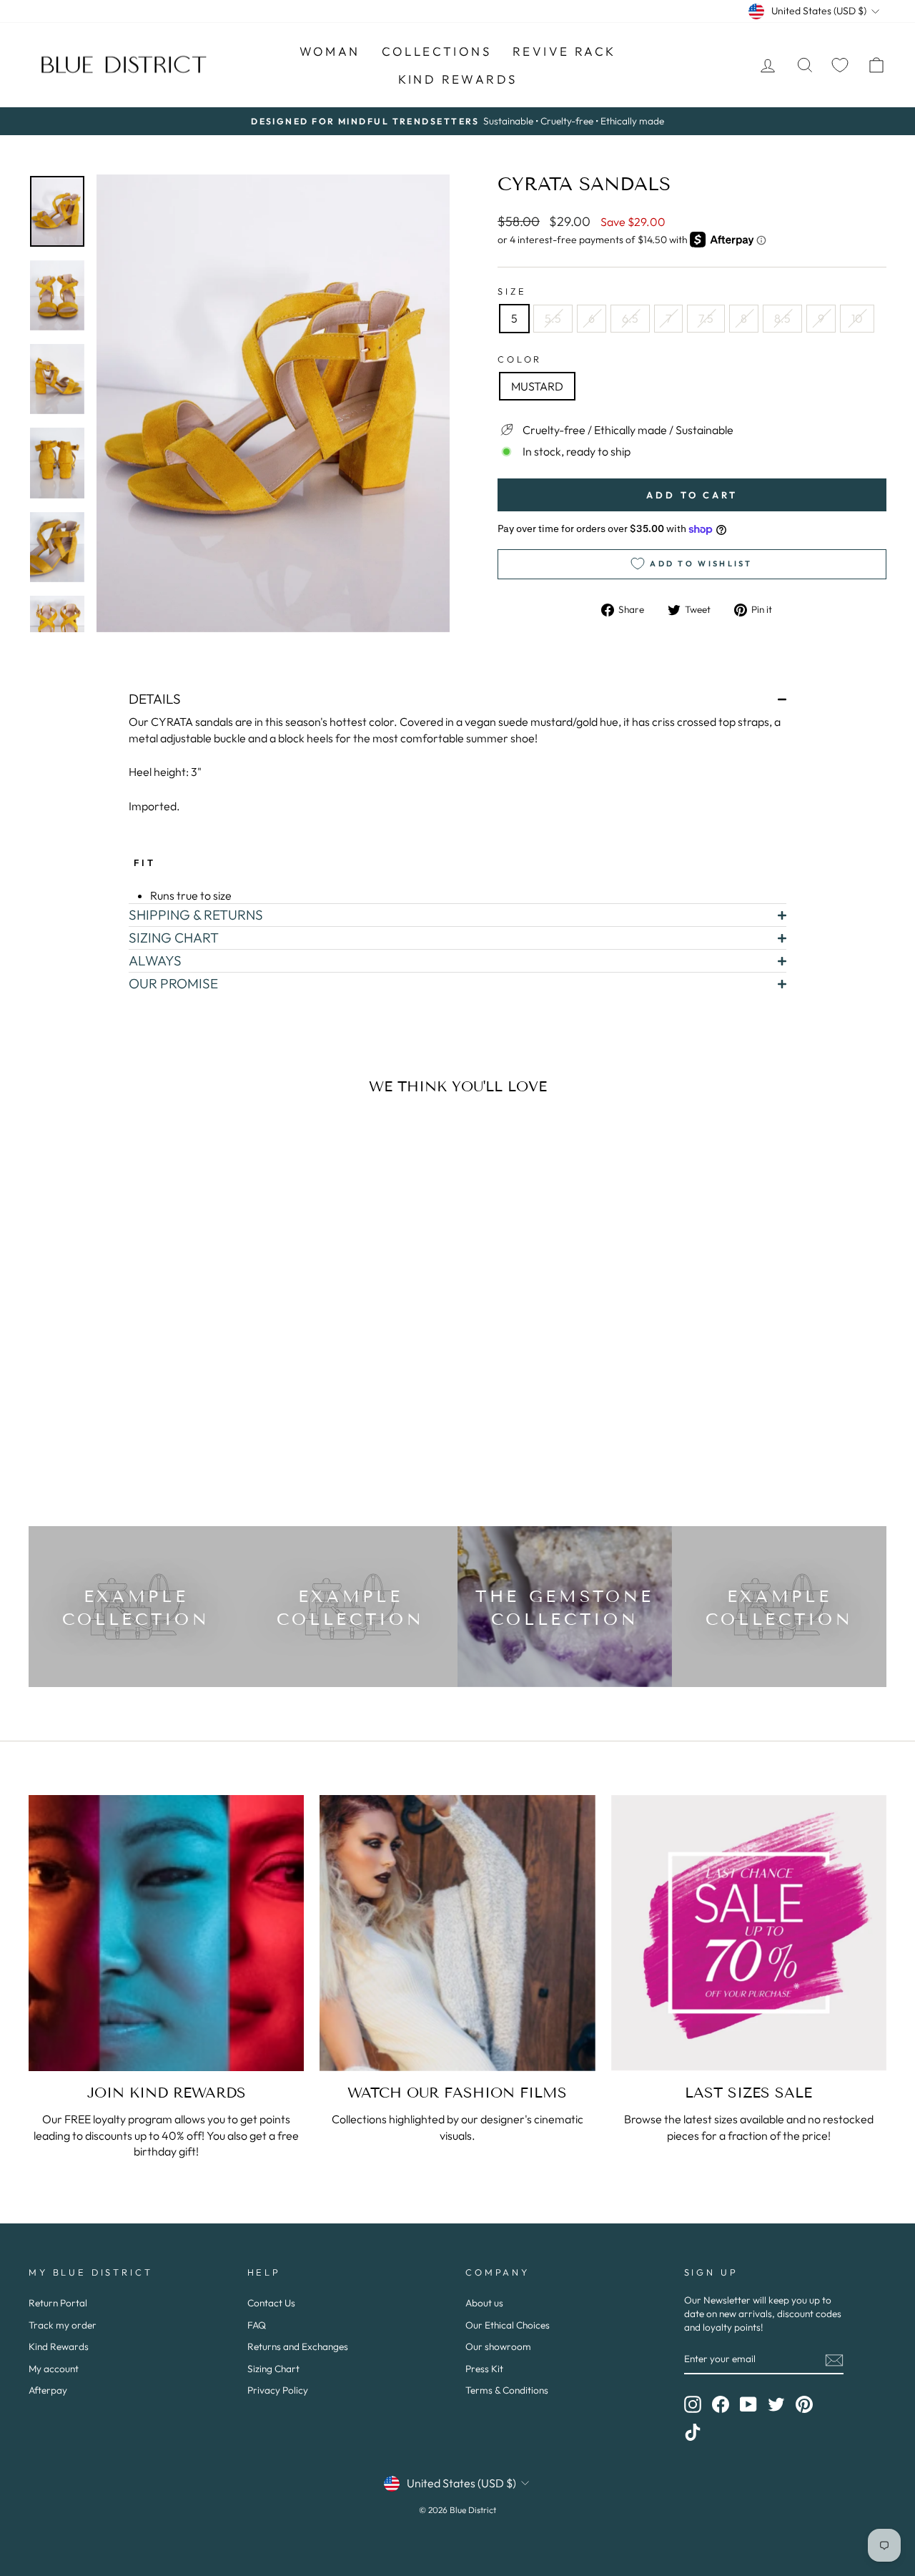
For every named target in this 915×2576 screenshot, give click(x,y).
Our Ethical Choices (508, 2325)
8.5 (782, 318)
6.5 (630, 318)
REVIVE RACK (564, 51)
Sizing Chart (273, 2369)
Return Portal (58, 2303)
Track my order (63, 2325)
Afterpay (48, 2390)
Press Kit (484, 2369)
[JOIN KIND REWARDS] (166, 1933)
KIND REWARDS (458, 79)
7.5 (706, 318)
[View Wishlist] (840, 65)
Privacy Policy (278, 2390)
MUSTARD (537, 386)
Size (512, 291)
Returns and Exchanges (298, 2346)
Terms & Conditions (507, 2390)
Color (520, 359)
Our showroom (498, 2346)
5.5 (553, 318)
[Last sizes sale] (749, 1933)
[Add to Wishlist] (217, 1146)
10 (857, 318)
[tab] (457, 699)
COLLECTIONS (436, 51)
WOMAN (330, 51)
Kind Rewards (59, 2346)
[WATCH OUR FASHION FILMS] (457, 1933)
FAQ (257, 2325)
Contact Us (271, 2303)
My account (54, 2369)
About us (484, 2303)
